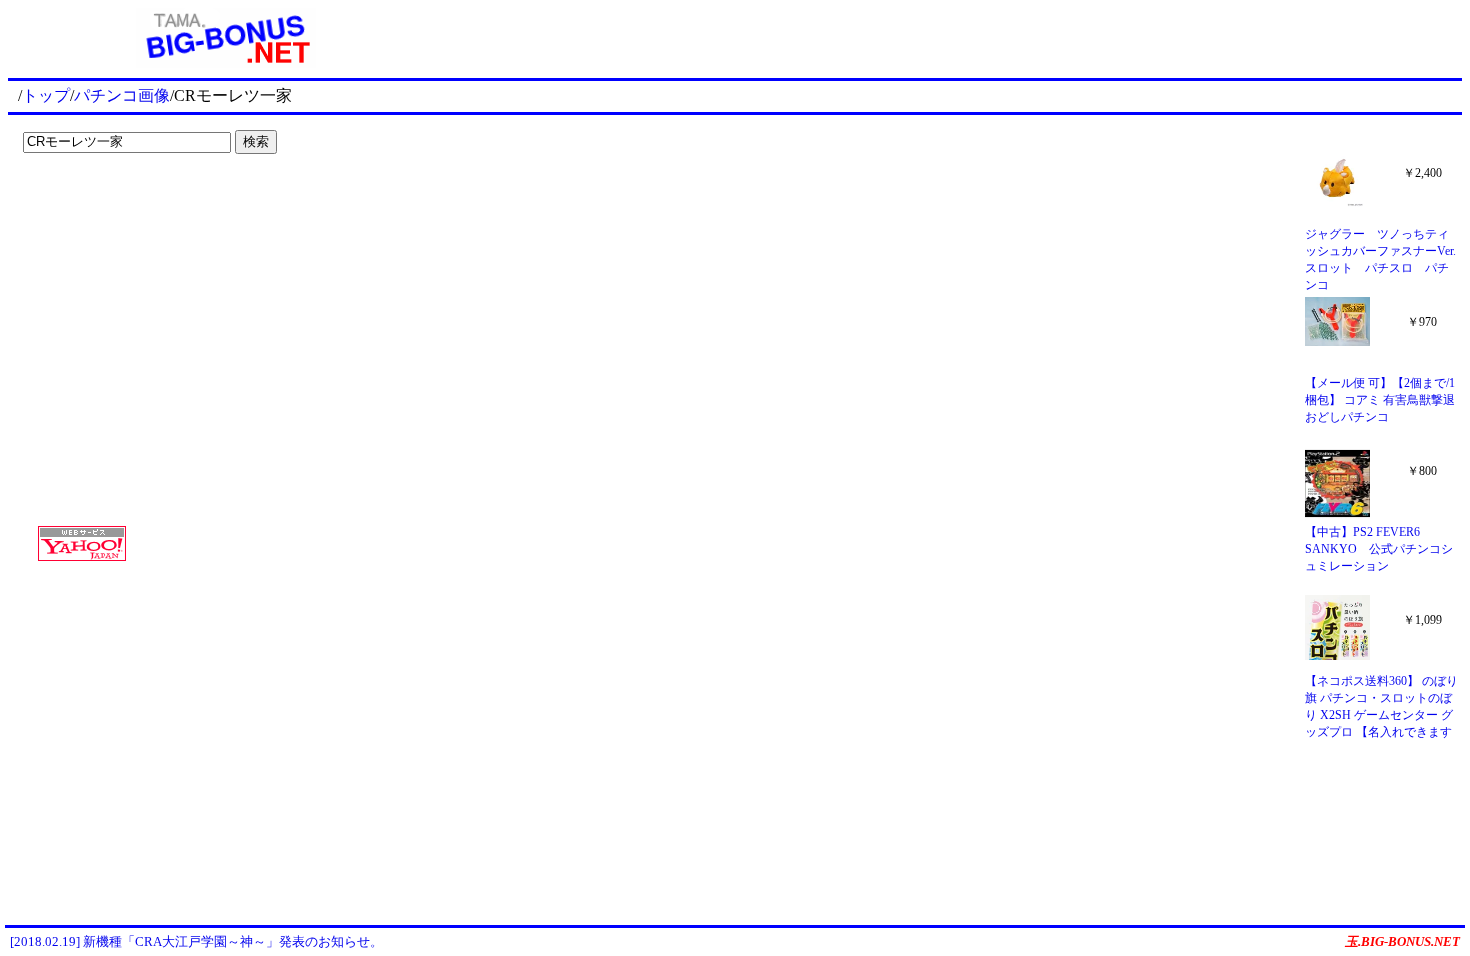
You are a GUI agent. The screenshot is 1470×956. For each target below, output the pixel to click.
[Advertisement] (140, 202)
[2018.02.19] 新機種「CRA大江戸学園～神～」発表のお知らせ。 (196, 941)
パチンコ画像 (122, 95)
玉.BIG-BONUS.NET (1402, 941)
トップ (46, 95)
